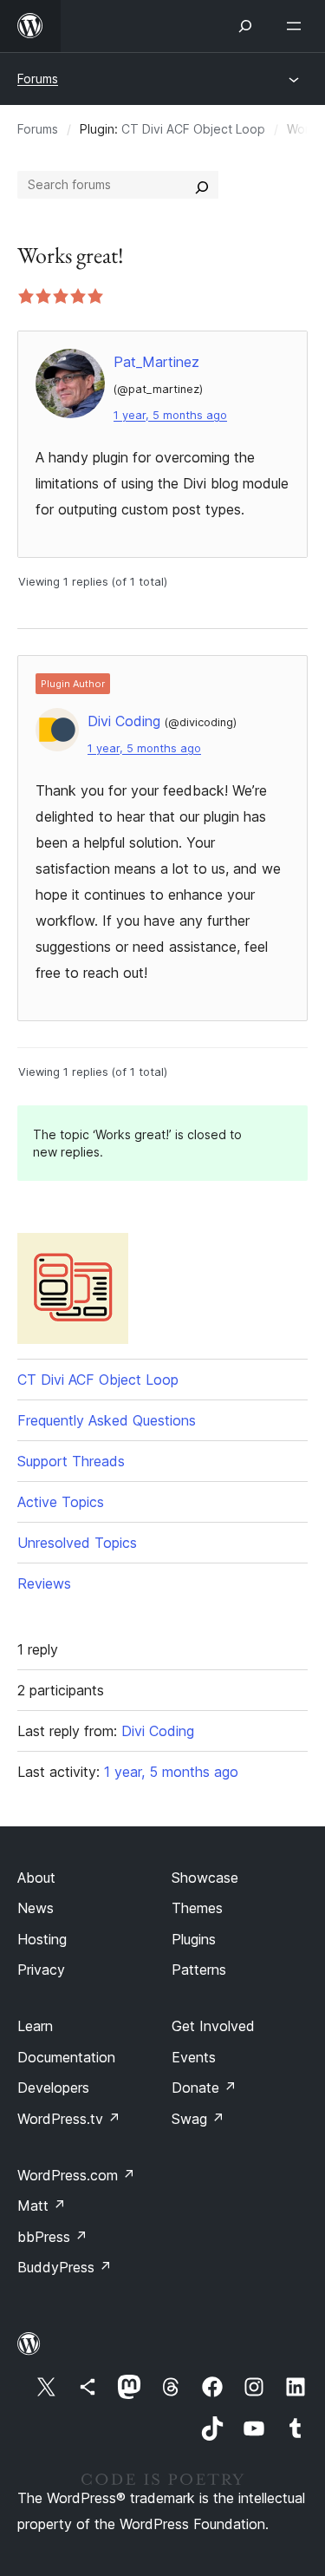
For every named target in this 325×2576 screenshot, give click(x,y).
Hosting (42, 1939)
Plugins (194, 1939)
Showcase (205, 1878)
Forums (38, 79)
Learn (35, 2026)
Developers (53, 2088)
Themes (197, 1908)
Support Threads (71, 1461)
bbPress (52, 2237)
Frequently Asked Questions (107, 1420)
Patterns (199, 1970)
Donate (204, 2088)
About (36, 1878)
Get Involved (213, 2026)
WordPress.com (76, 2175)
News (36, 1908)
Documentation (66, 2057)
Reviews (44, 1583)
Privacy (41, 1970)
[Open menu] (297, 26)
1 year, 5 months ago (170, 415)
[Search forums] (202, 185)
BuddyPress (65, 2267)
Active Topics (61, 1502)
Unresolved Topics (77, 1543)
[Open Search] (245, 26)
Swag (198, 2119)
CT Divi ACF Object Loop (193, 129)
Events (194, 2057)
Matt (42, 2206)
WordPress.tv (69, 2119)
